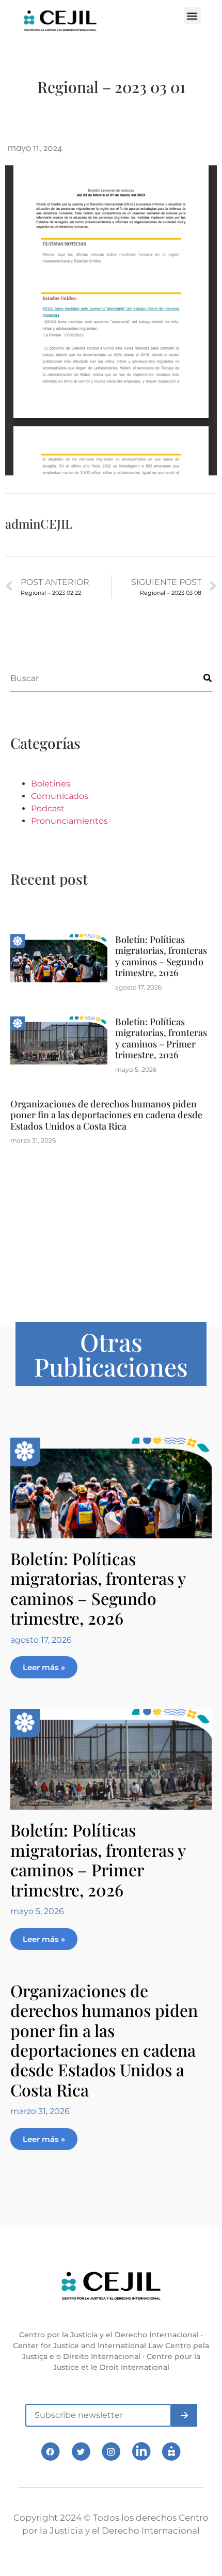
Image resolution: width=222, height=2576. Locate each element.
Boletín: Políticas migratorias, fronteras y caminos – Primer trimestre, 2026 (161, 1038)
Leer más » (44, 1667)
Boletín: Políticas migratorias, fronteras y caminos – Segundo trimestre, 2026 (161, 956)
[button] (192, 16)
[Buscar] (199, 678)
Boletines (51, 784)
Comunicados (60, 796)
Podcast (48, 808)
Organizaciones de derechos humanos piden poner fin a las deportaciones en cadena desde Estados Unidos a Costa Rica (106, 1115)
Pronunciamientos (69, 821)
